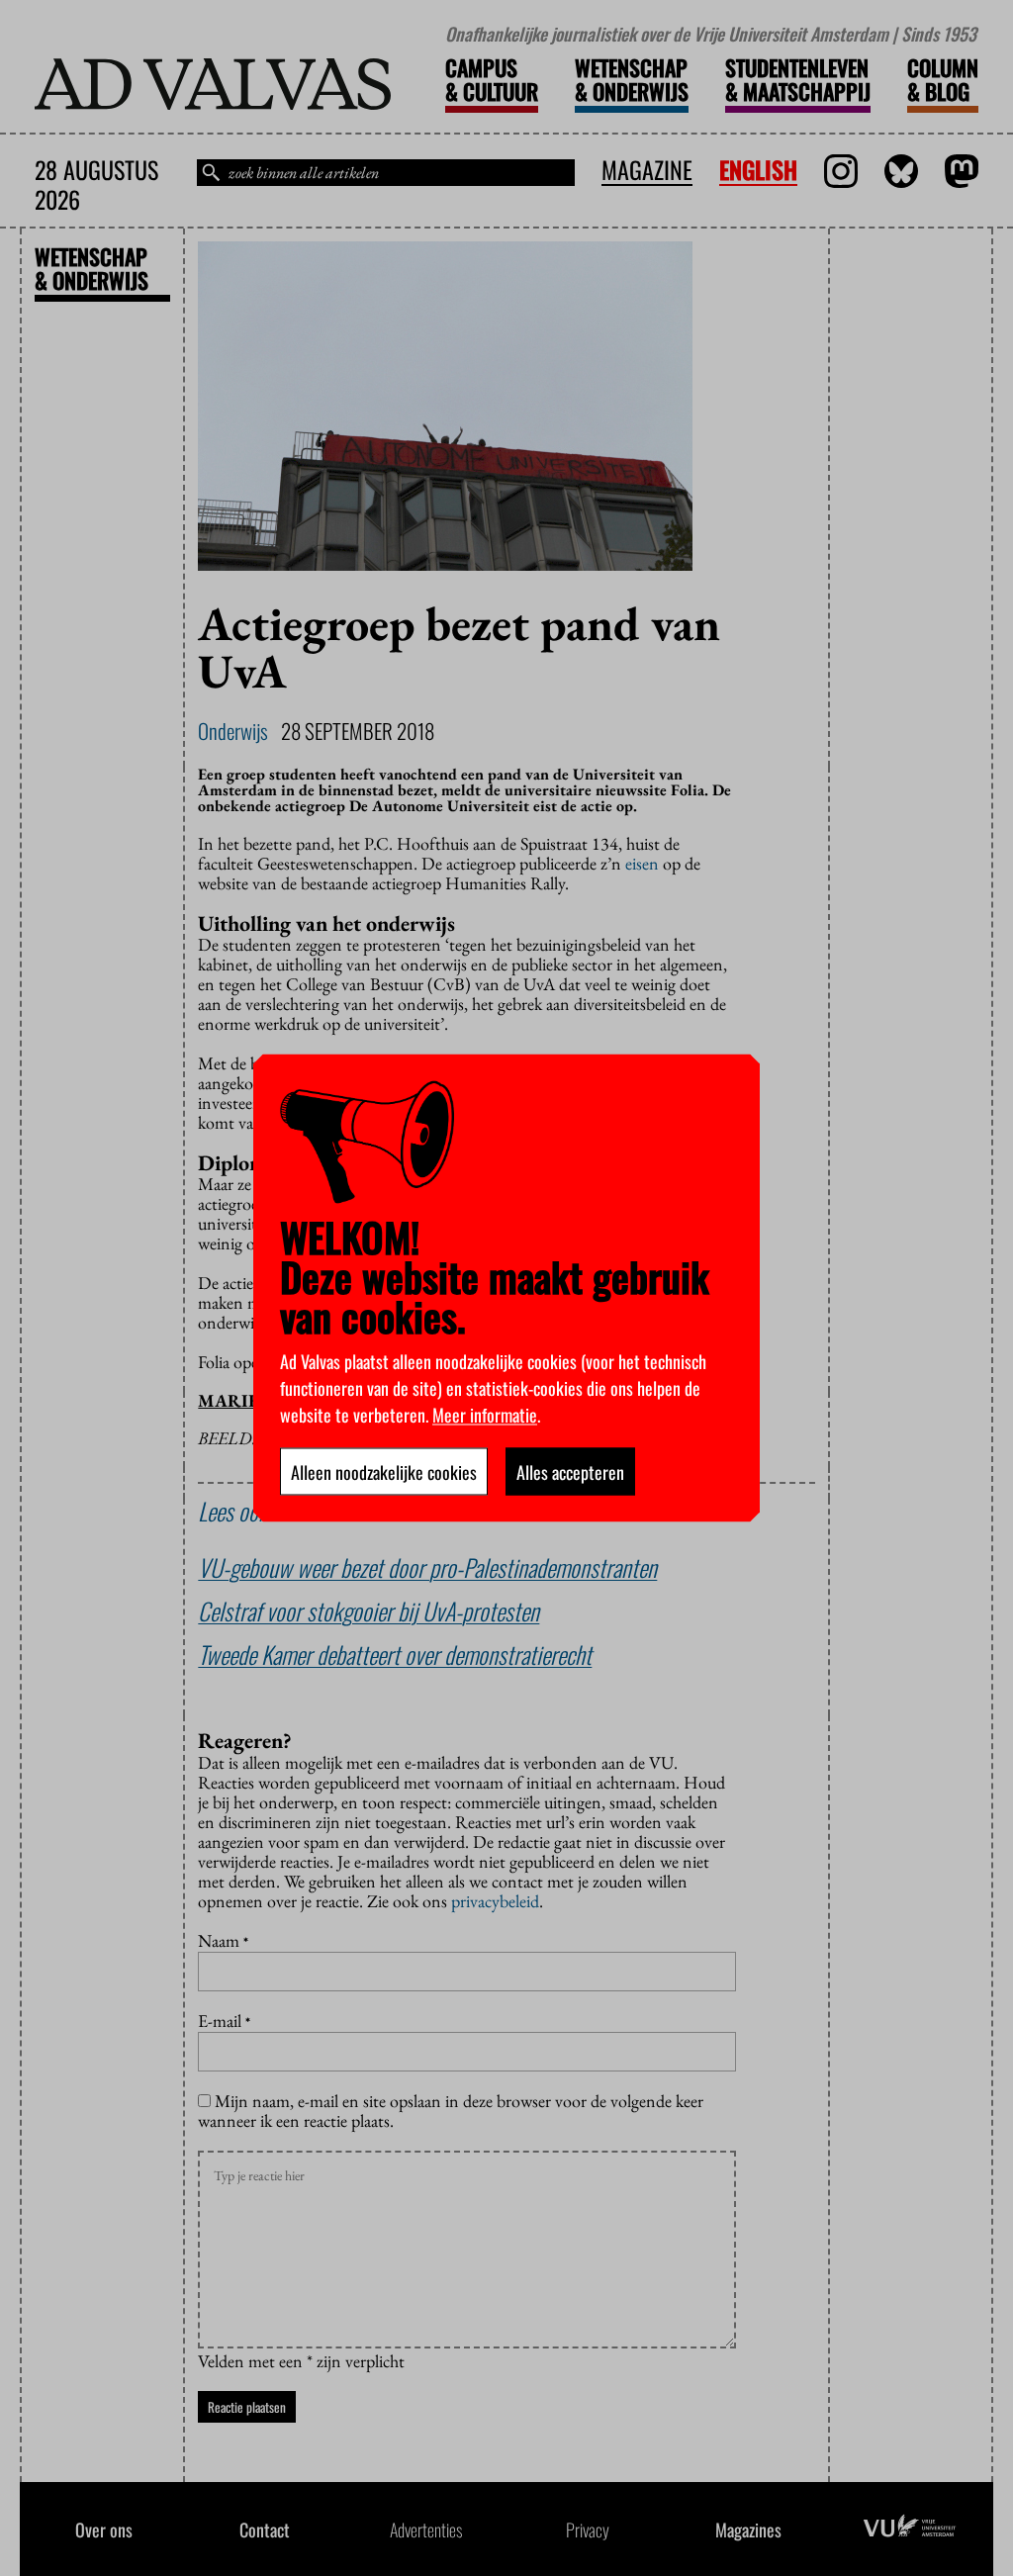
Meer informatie (485, 1415)
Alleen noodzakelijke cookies (384, 1472)
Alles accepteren (570, 1472)
